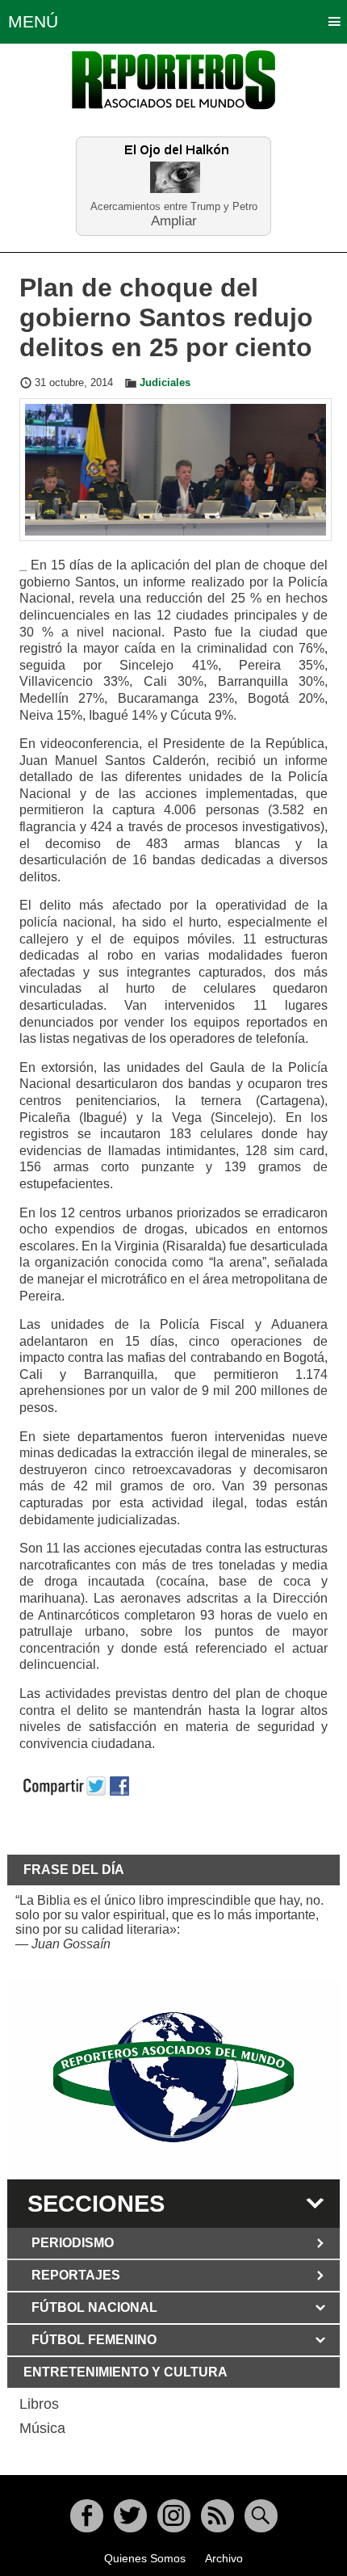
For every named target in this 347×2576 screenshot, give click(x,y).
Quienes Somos (145, 2558)
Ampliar (174, 220)
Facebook (87, 2516)
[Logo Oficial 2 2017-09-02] (174, 2077)
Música (42, 2428)
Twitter (130, 2516)
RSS (217, 2516)
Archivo (224, 2558)
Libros (39, 2404)
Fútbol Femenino (94, 2340)
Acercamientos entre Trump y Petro (174, 206)
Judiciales (165, 383)
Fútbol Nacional (94, 2307)
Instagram (174, 2516)
